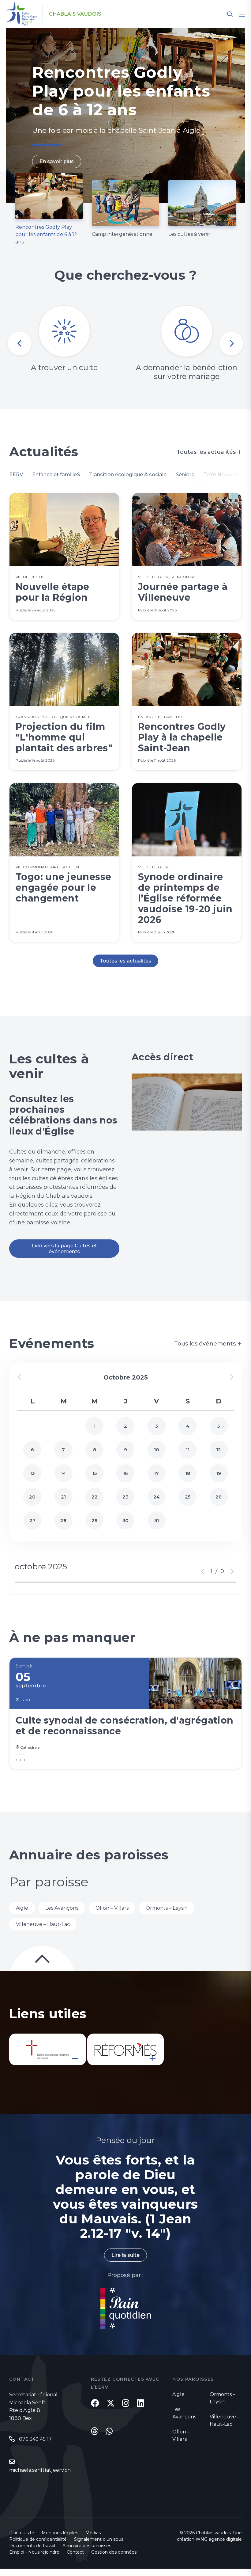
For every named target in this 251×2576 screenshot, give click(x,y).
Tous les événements (208, 1344)
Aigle (22, 1908)
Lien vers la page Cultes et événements (64, 1249)
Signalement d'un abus (99, 2539)
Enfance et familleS (56, 475)
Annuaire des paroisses (87, 2546)
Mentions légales (60, 2533)
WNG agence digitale (219, 2539)
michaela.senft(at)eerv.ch (40, 2470)
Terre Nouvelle (221, 475)
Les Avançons (62, 1908)
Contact (75, 2552)
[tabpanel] (125, 116)
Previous (20, 343)
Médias (93, 2533)
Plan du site (22, 2533)
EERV (16, 475)
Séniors (185, 475)
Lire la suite (125, 2255)
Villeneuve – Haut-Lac (43, 1924)
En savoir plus (57, 161)
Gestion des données (114, 2552)
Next (231, 343)
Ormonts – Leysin (167, 1908)
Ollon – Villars (112, 1908)
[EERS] (48, 2049)
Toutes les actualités (209, 452)
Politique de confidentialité (38, 2539)
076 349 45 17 (35, 2439)
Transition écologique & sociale (128, 475)
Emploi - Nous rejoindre (34, 2552)
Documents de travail (32, 2546)
